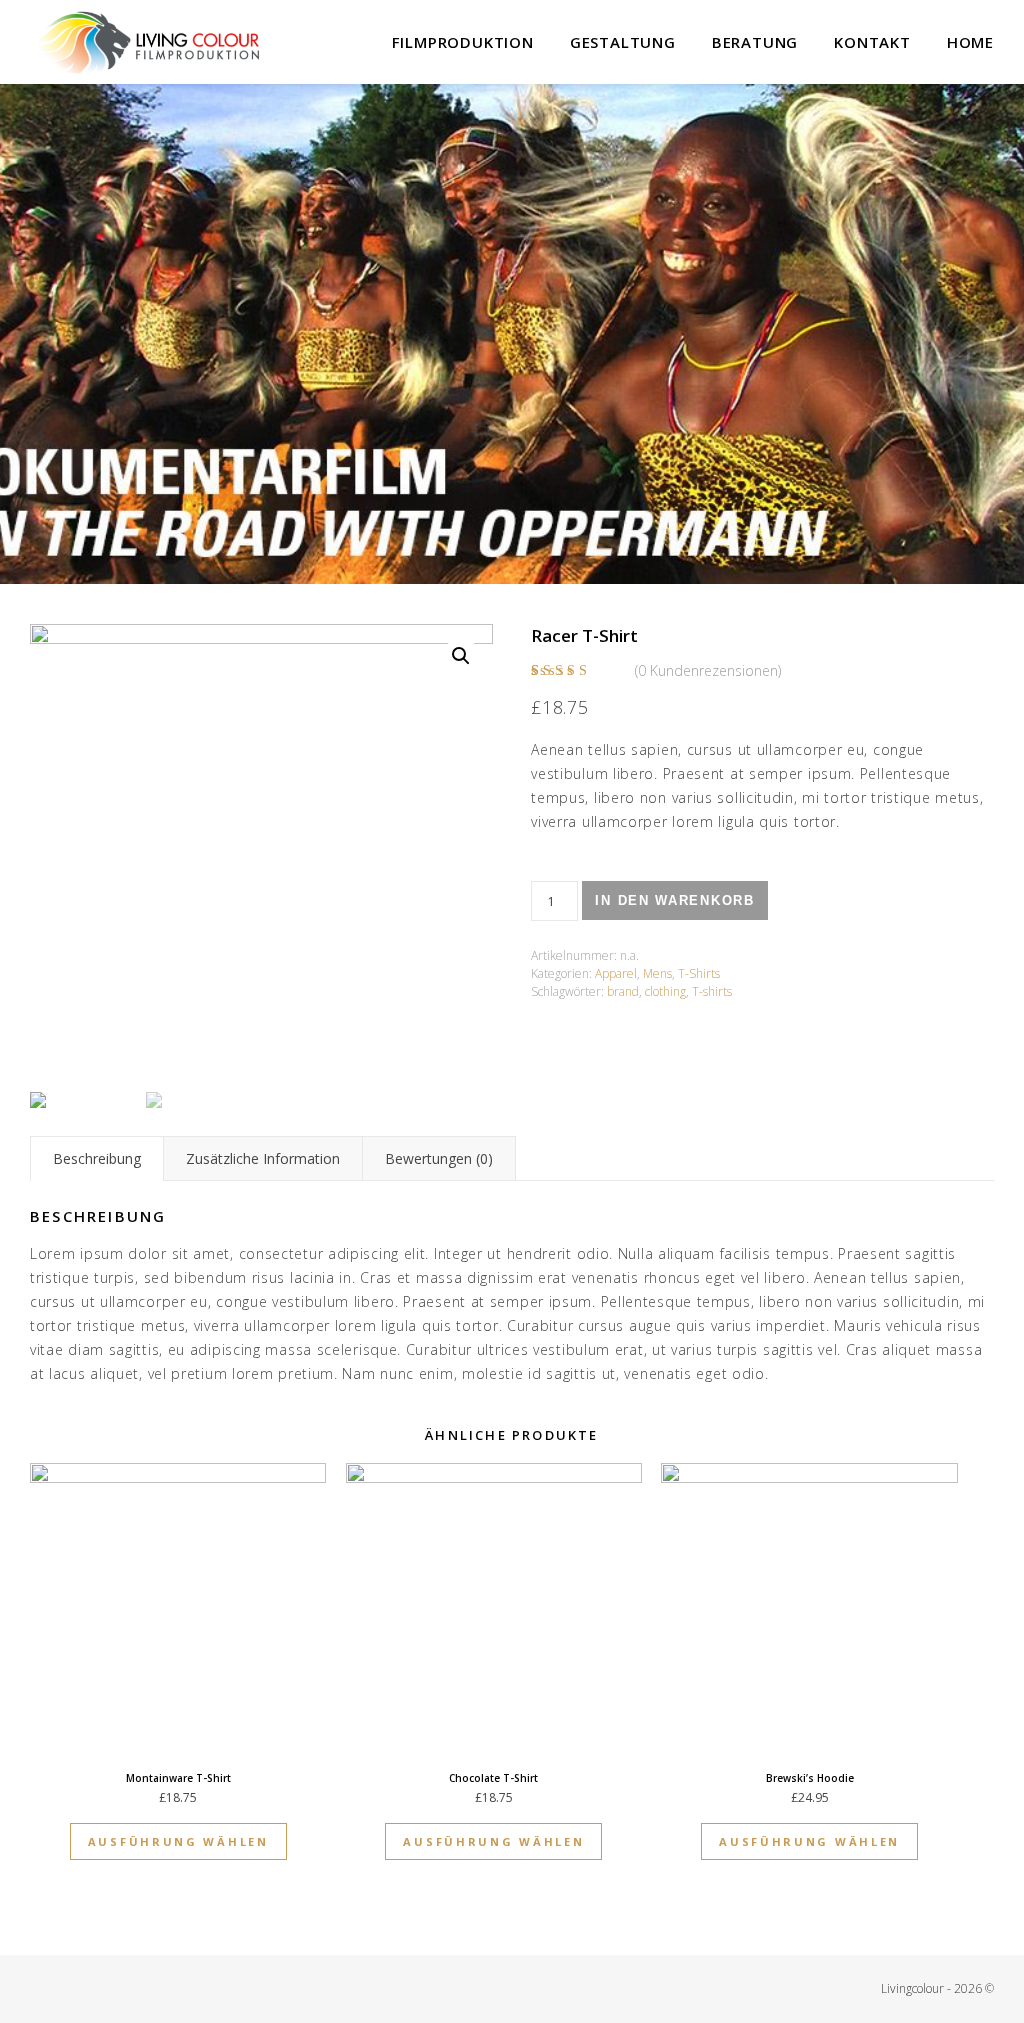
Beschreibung (97, 1158)
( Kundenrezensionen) (708, 670)
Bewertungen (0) (439, 1158)
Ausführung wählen (178, 1841)
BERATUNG (755, 42)
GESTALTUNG (623, 42)
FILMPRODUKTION (463, 42)
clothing (665, 991)
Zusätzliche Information (263, 1158)
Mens (657, 973)
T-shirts (712, 991)
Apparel (616, 973)
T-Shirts (699, 973)
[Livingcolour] (150, 42)
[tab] (97, 1158)
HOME (970, 42)
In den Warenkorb (674, 900)
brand (623, 991)
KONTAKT (872, 42)
